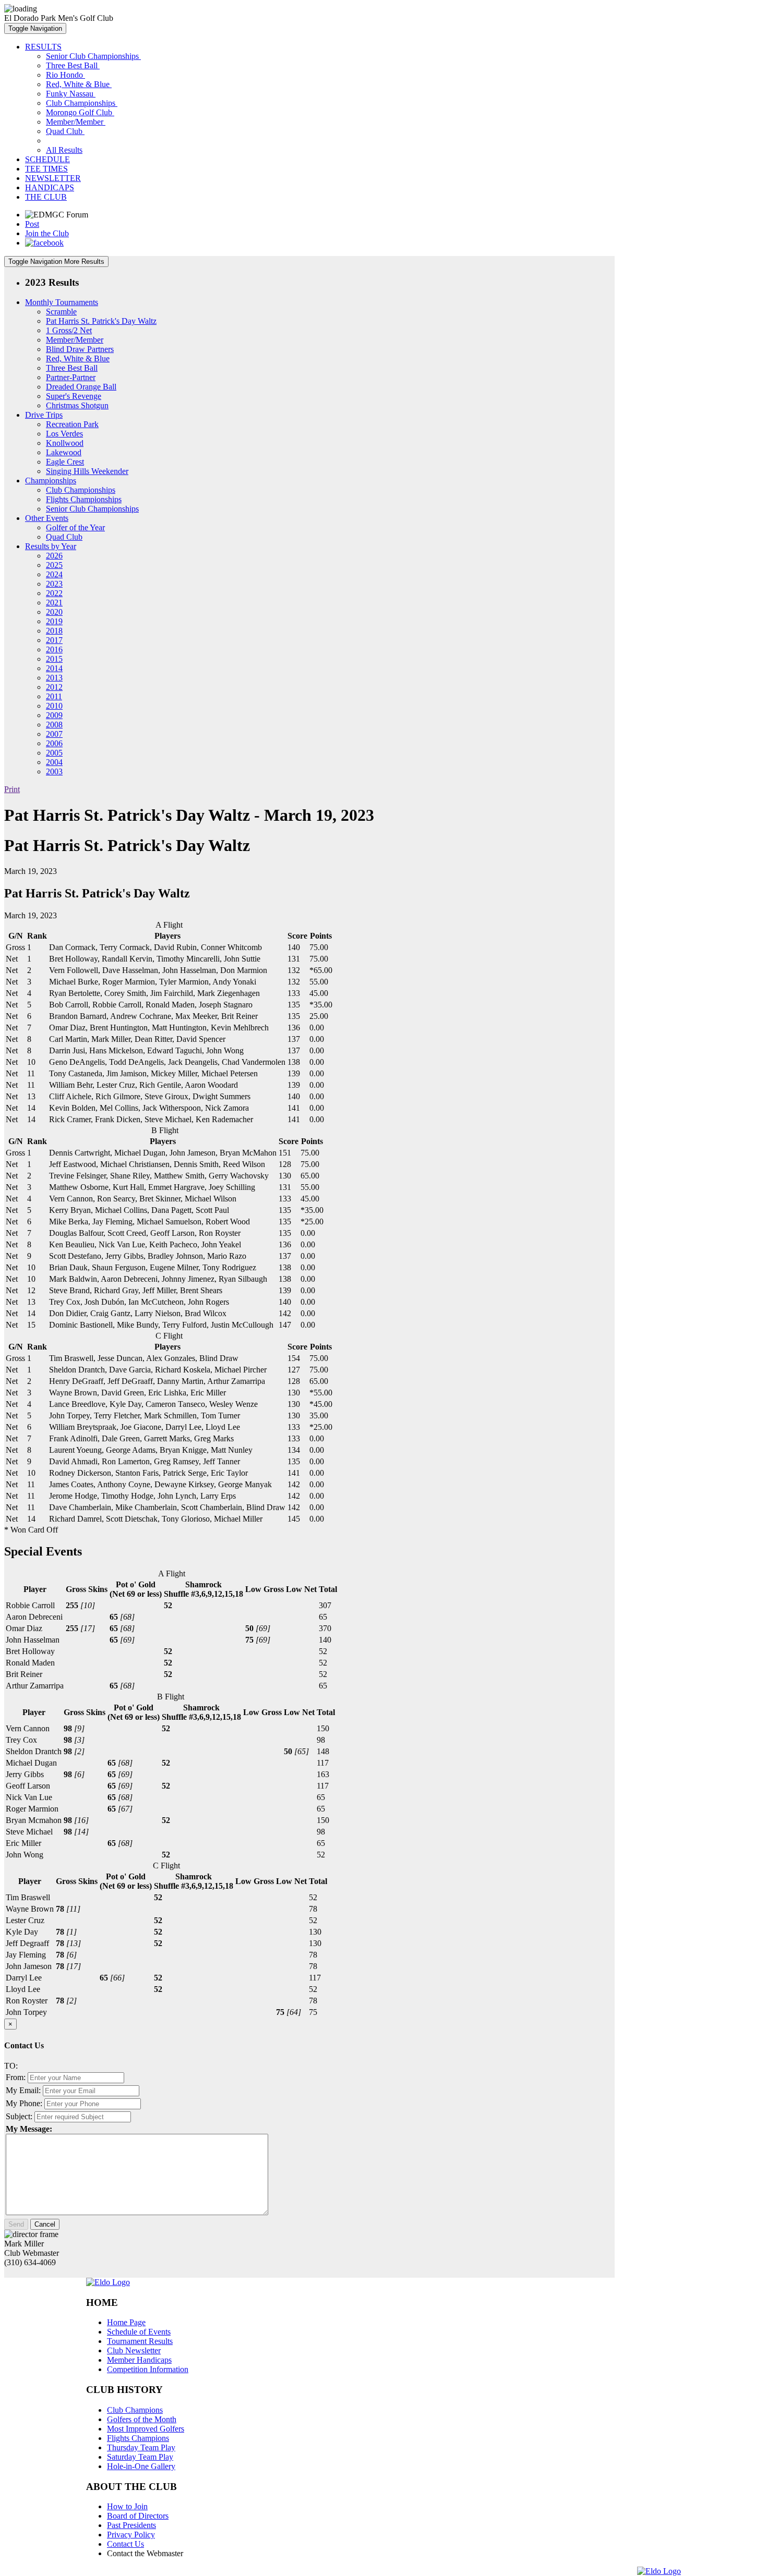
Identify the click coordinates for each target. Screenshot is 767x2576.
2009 (54, 715)
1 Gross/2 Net (69, 330)
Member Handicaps (139, 2360)
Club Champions (135, 2410)
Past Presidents (131, 2525)
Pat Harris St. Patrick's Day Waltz (101, 321)
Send (16, 2224)
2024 (54, 574)
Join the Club (47, 233)
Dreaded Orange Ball (81, 387)
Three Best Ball (73, 65)
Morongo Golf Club (80, 112)
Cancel (45, 2224)
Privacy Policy (131, 2535)
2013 (54, 678)
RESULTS (43, 47)
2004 (54, 762)
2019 (54, 621)
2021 (54, 603)
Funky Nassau (71, 94)
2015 (54, 659)
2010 (54, 706)
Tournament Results (140, 2341)
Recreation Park (72, 424)
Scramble (61, 312)
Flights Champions (138, 2438)
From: (16, 2077)
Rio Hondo (65, 75)
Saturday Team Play (140, 2457)
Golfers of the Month (142, 2419)
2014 (54, 668)
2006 (54, 743)
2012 (54, 687)
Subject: (19, 2116)
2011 (54, 696)
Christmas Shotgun (77, 405)
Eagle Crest (65, 462)
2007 (54, 734)
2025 (54, 565)
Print (12, 789)
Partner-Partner (71, 377)
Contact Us (125, 2544)
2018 (54, 631)
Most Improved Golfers (146, 2429)
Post (32, 224)
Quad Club (65, 131)
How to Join (127, 2506)
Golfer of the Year (75, 527)
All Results (64, 150)
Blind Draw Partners (80, 349)
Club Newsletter (134, 2350)
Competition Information (148, 2369)
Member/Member (76, 122)
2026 (54, 556)
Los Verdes (64, 434)
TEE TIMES (46, 169)
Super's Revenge (74, 396)
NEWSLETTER (53, 178)
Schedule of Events (139, 2332)
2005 (54, 753)
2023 (54, 584)
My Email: (23, 2090)
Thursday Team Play (141, 2447)
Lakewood (64, 452)
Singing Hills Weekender (87, 471)
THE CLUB (46, 197)
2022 (54, 593)
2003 (54, 771)
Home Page (126, 2322)
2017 (54, 640)
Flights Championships (84, 499)
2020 (54, 612)
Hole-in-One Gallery (141, 2466)
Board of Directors (138, 2516)
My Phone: (24, 2103)
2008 (54, 725)
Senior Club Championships (93, 56)
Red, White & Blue (79, 84)
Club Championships (82, 103)
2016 (54, 649)
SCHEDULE (47, 159)
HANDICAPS (50, 187)
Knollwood (65, 443)
